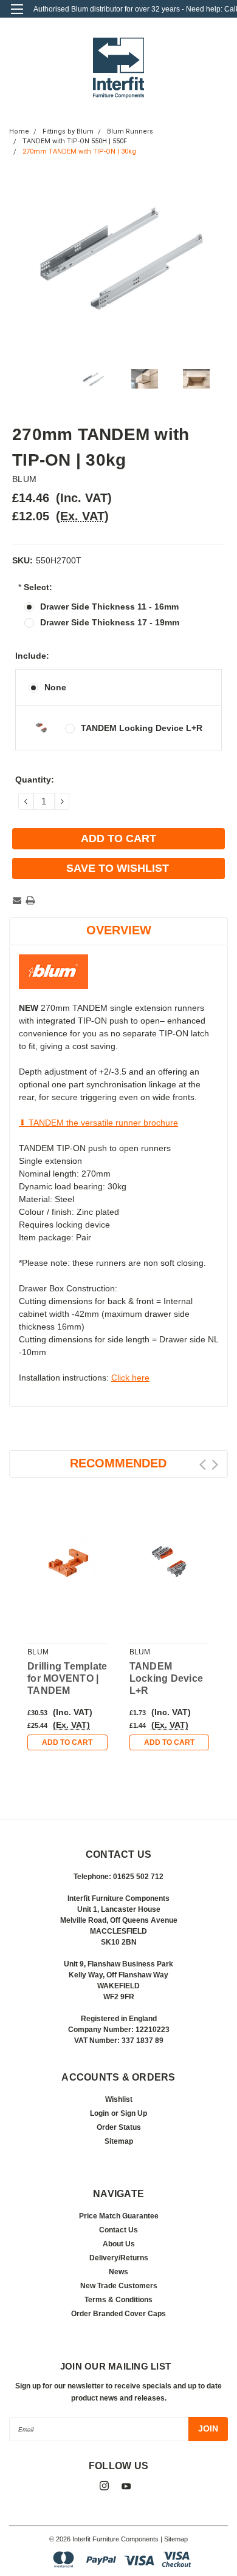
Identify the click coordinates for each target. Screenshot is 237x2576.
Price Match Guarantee (119, 2216)
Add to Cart (67, 1742)
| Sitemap (174, 2539)
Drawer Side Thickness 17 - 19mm (110, 622)
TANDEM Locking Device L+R (142, 728)
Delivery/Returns (119, 2258)
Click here (130, 1378)
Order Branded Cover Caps (118, 2314)
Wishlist (119, 2099)
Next (215, 1465)
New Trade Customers (119, 2286)
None (55, 687)
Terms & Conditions (118, 2300)
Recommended (118, 1463)
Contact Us (118, 2230)
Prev (203, 1465)
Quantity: (35, 780)
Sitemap (119, 2141)
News (118, 2272)
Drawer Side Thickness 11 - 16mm (109, 607)
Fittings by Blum (68, 131)
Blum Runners (130, 131)
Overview (119, 930)
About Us (119, 2244)
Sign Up (134, 2113)
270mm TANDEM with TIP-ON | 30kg (79, 151)
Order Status (119, 2127)
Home (19, 131)
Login (99, 2113)
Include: (32, 656)
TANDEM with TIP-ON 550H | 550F (75, 141)
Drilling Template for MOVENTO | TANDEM (67, 1678)
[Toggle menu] (17, 17)
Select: (35, 587)
